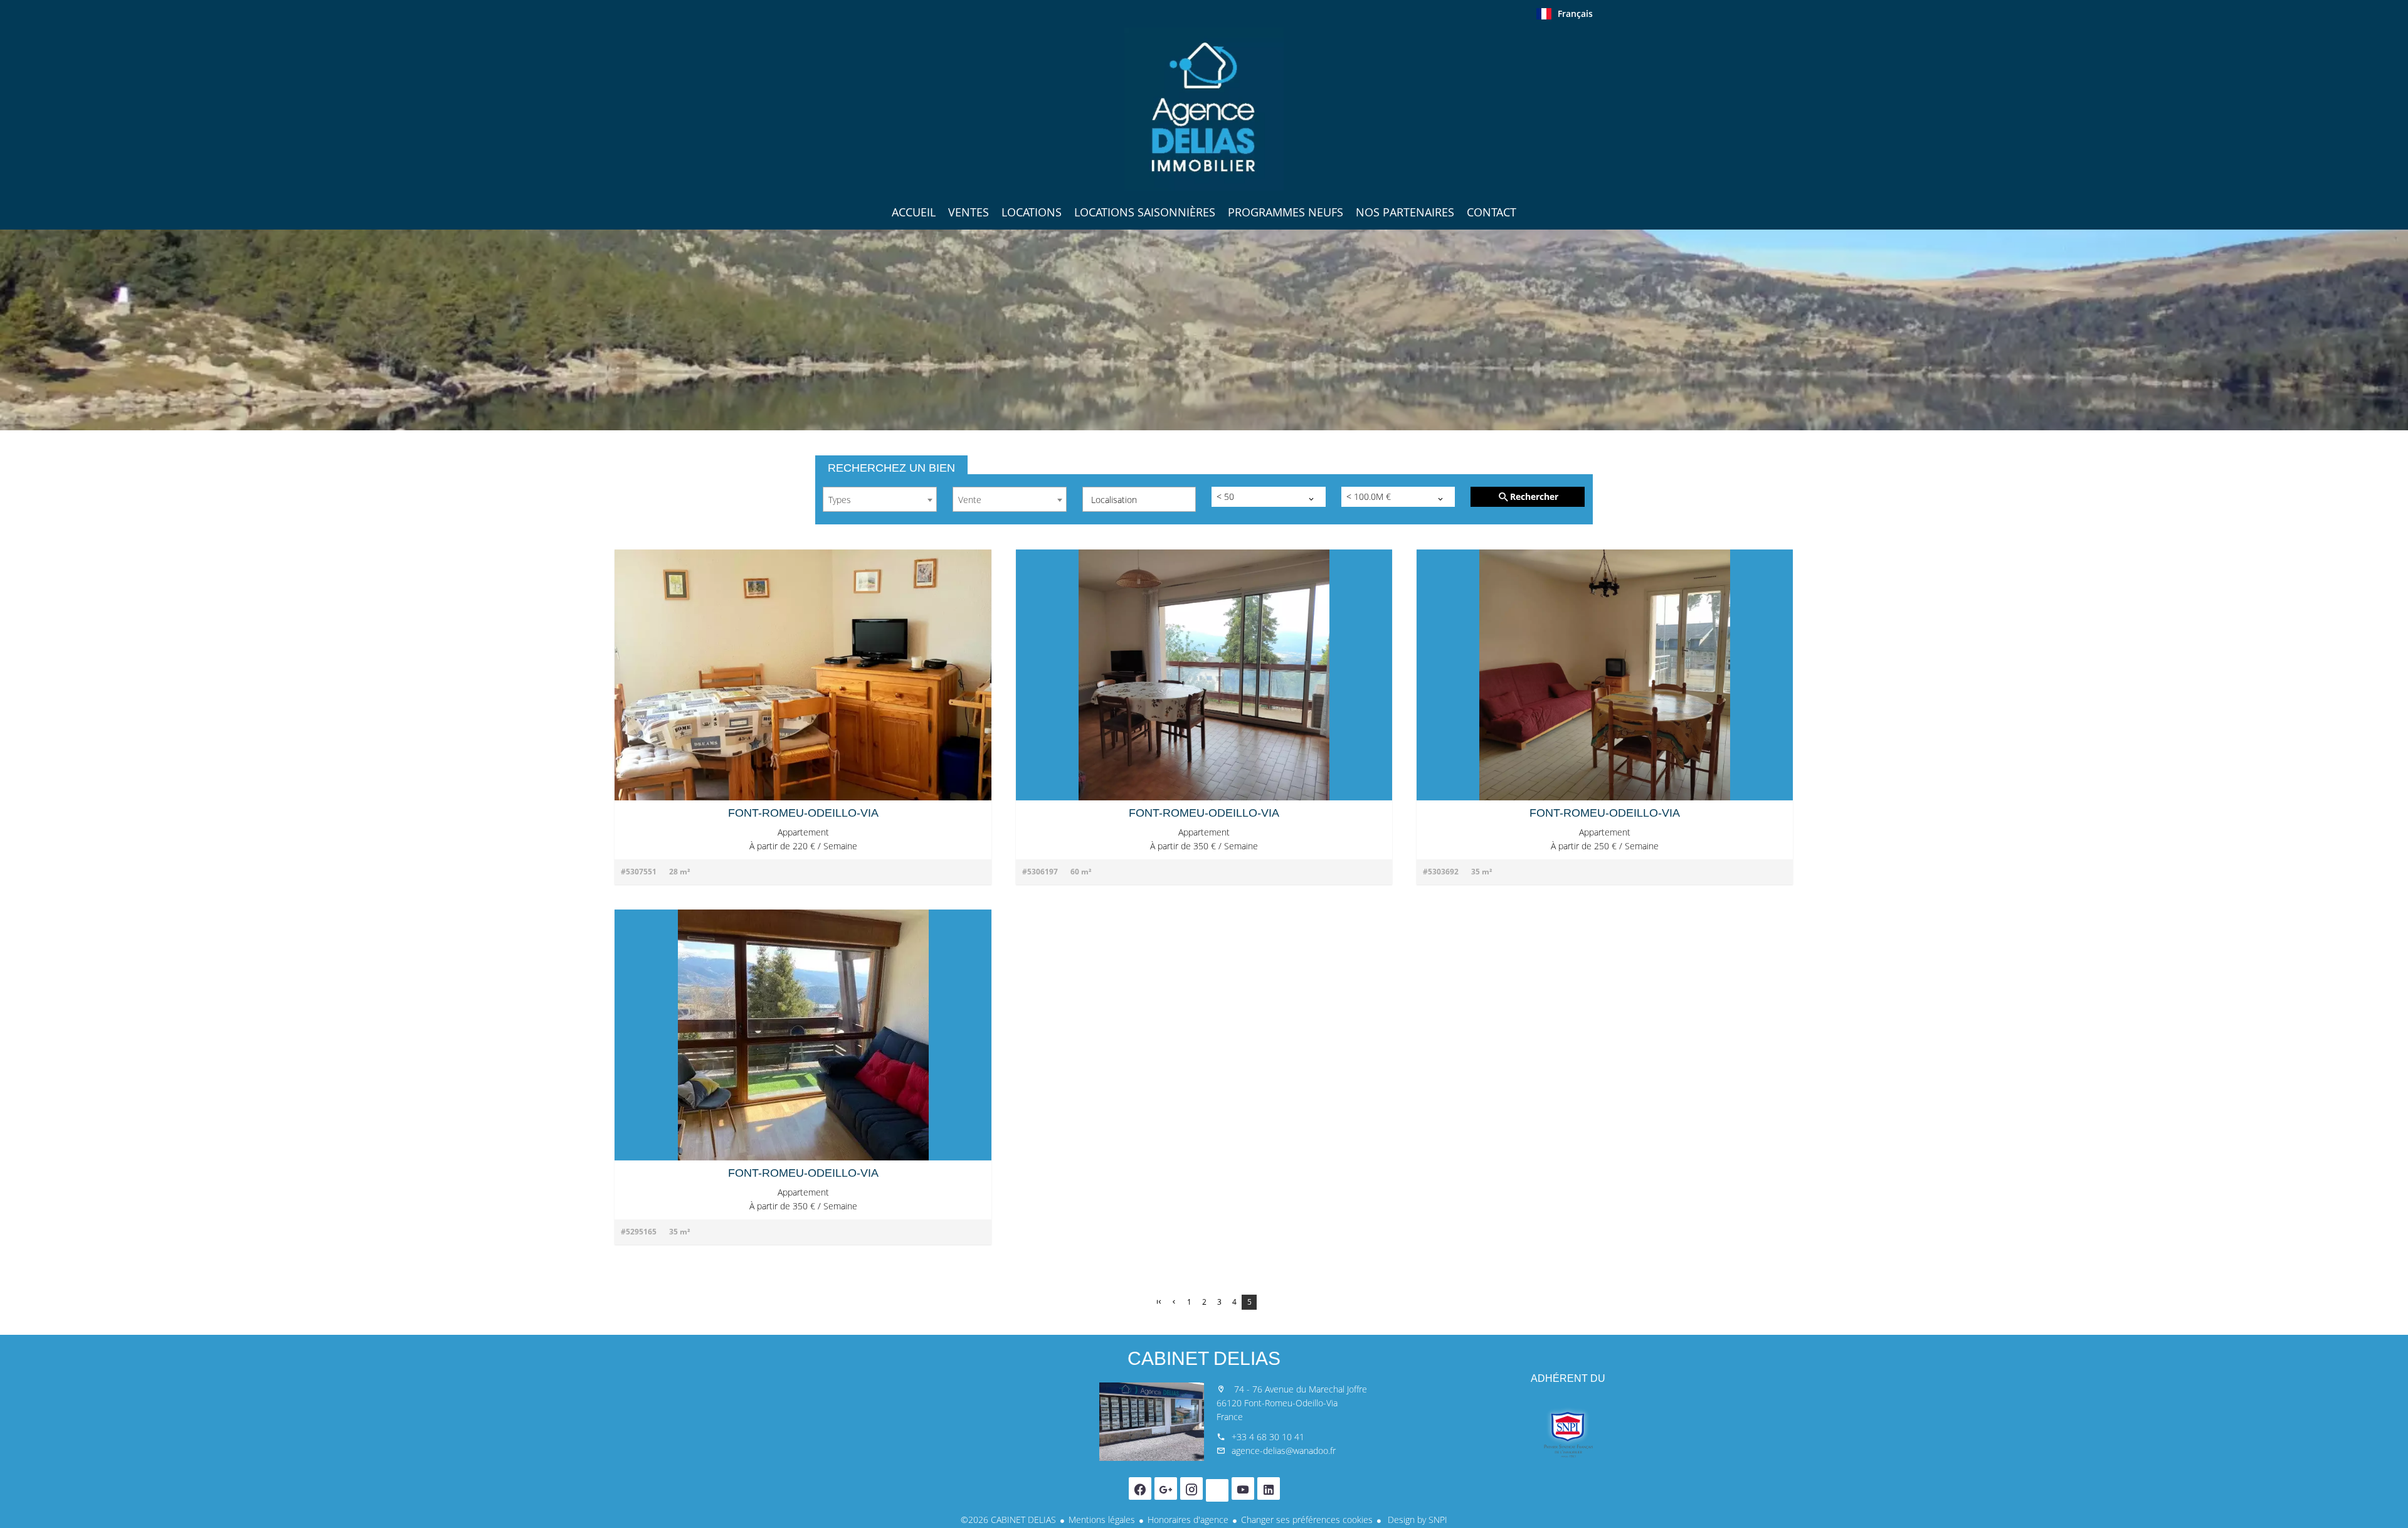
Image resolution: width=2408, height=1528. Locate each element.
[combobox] (880, 499)
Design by (1416, 1520)
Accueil (1204, 109)
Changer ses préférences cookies (1307, 1520)
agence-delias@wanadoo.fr (1284, 1451)
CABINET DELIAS (1204, 1358)
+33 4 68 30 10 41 (1268, 1437)
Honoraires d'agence (1188, 1520)
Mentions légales (1102, 1520)
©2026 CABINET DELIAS (1008, 1520)
